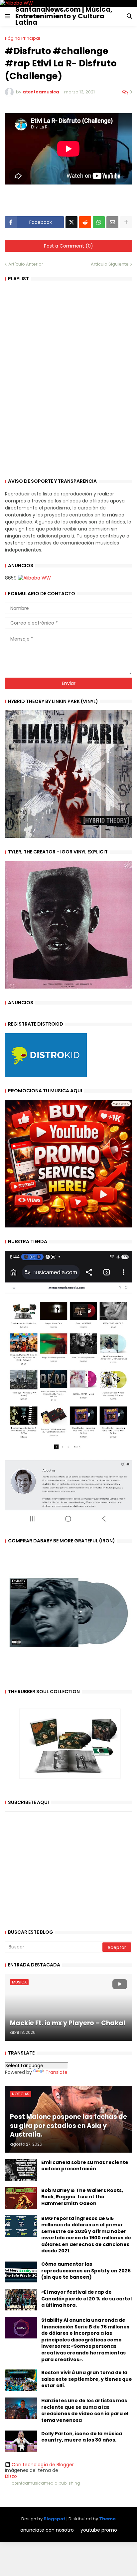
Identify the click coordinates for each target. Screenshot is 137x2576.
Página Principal (22, 38)
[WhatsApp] (99, 222)
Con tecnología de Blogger (43, 2465)
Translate (57, 2072)
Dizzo (11, 2476)
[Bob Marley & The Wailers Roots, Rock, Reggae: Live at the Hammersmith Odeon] (21, 2198)
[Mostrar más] (126, 222)
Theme (107, 2519)
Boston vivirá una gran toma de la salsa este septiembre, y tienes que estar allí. (87, 2379)
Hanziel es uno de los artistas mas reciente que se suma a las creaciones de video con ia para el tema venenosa (85, 2411)
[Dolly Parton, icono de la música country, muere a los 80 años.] (21, 2441)
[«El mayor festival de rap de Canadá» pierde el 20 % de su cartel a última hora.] (21, 2300)
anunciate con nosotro (47, 2530)
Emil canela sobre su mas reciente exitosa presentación (85, 2166)
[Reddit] (85, 222)
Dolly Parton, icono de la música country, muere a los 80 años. (82, 2437)
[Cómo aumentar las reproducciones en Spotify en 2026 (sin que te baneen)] (21, 2272)
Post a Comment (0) (68, 246)
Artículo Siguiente (110, 264)
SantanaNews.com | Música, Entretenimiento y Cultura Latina (64, 16)
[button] (8, 16)
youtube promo (99, 2530)
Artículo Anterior (26, 264)
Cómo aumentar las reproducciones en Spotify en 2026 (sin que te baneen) (86, 2271)
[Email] (112, 222)
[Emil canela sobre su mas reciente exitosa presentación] (21, 2170)
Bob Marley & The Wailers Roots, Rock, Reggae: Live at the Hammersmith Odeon (82, 2197)
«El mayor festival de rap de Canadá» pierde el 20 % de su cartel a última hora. (86, 2299)
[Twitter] (71, 222)
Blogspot (55, 2519)
